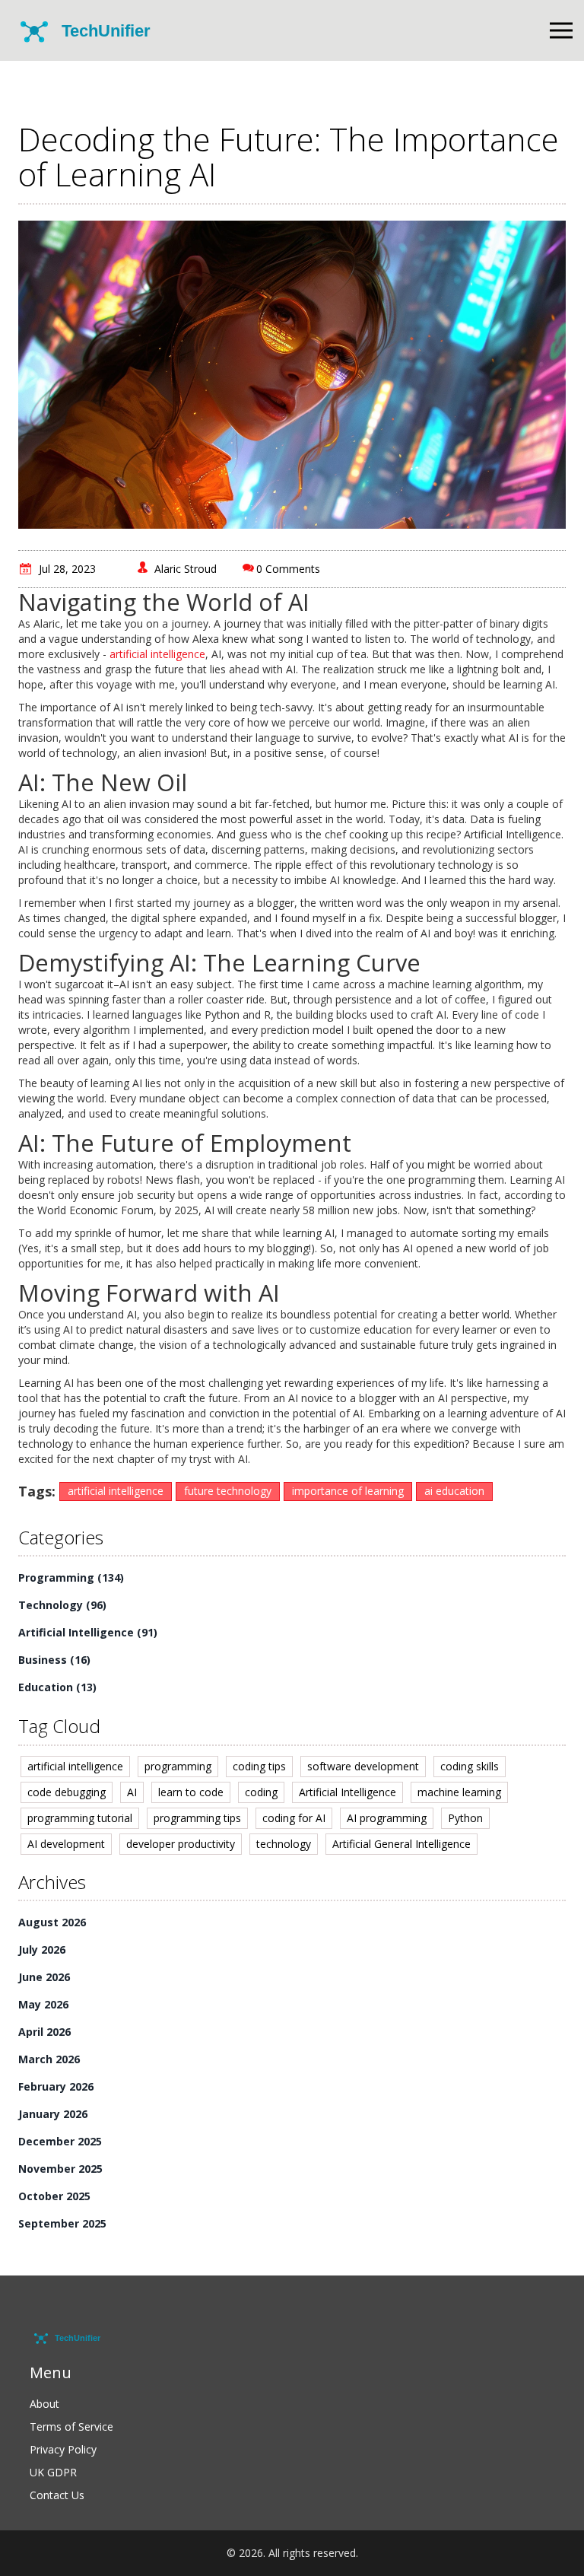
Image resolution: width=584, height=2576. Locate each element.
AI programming (387, 1818)
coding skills (470, 1766)
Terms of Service (71, 2427)
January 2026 (53, 2114)
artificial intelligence (157, 654)
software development (363, 1766)
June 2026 (44, 1977)
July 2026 (42, 1949)
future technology (228, 1491)
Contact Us (57, 2495)
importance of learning (348, 1491)
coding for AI (294, 1818)
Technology (62, 1605)
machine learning (459, 1792)
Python (465, 1818)
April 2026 (44, 2032)
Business (54, 1660)
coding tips (259, 1766)
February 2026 (56, 2086)
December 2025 (60, 2141)
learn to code (191, 1792)
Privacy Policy (63, 2449)
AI (132, 1792)
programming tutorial (80, 1818)
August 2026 (52, 1922)
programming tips (197, 1818)
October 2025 (54, 2196)
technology (284, 1844)
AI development (66, 1844)
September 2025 (62, 2223)
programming (178, 1766)
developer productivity (181, 1844)
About (44, 2404)
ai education (454, 1491)
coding (261, 1792)
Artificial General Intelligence (401, 1844)
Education (57, 1687)
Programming (71, 1577)
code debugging (67, 1792)
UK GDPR (53, 2472)
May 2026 (43, 2004)
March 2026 (49, 2059)
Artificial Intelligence (88, 1632)
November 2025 (60, 2169)
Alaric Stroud (186, 569)
